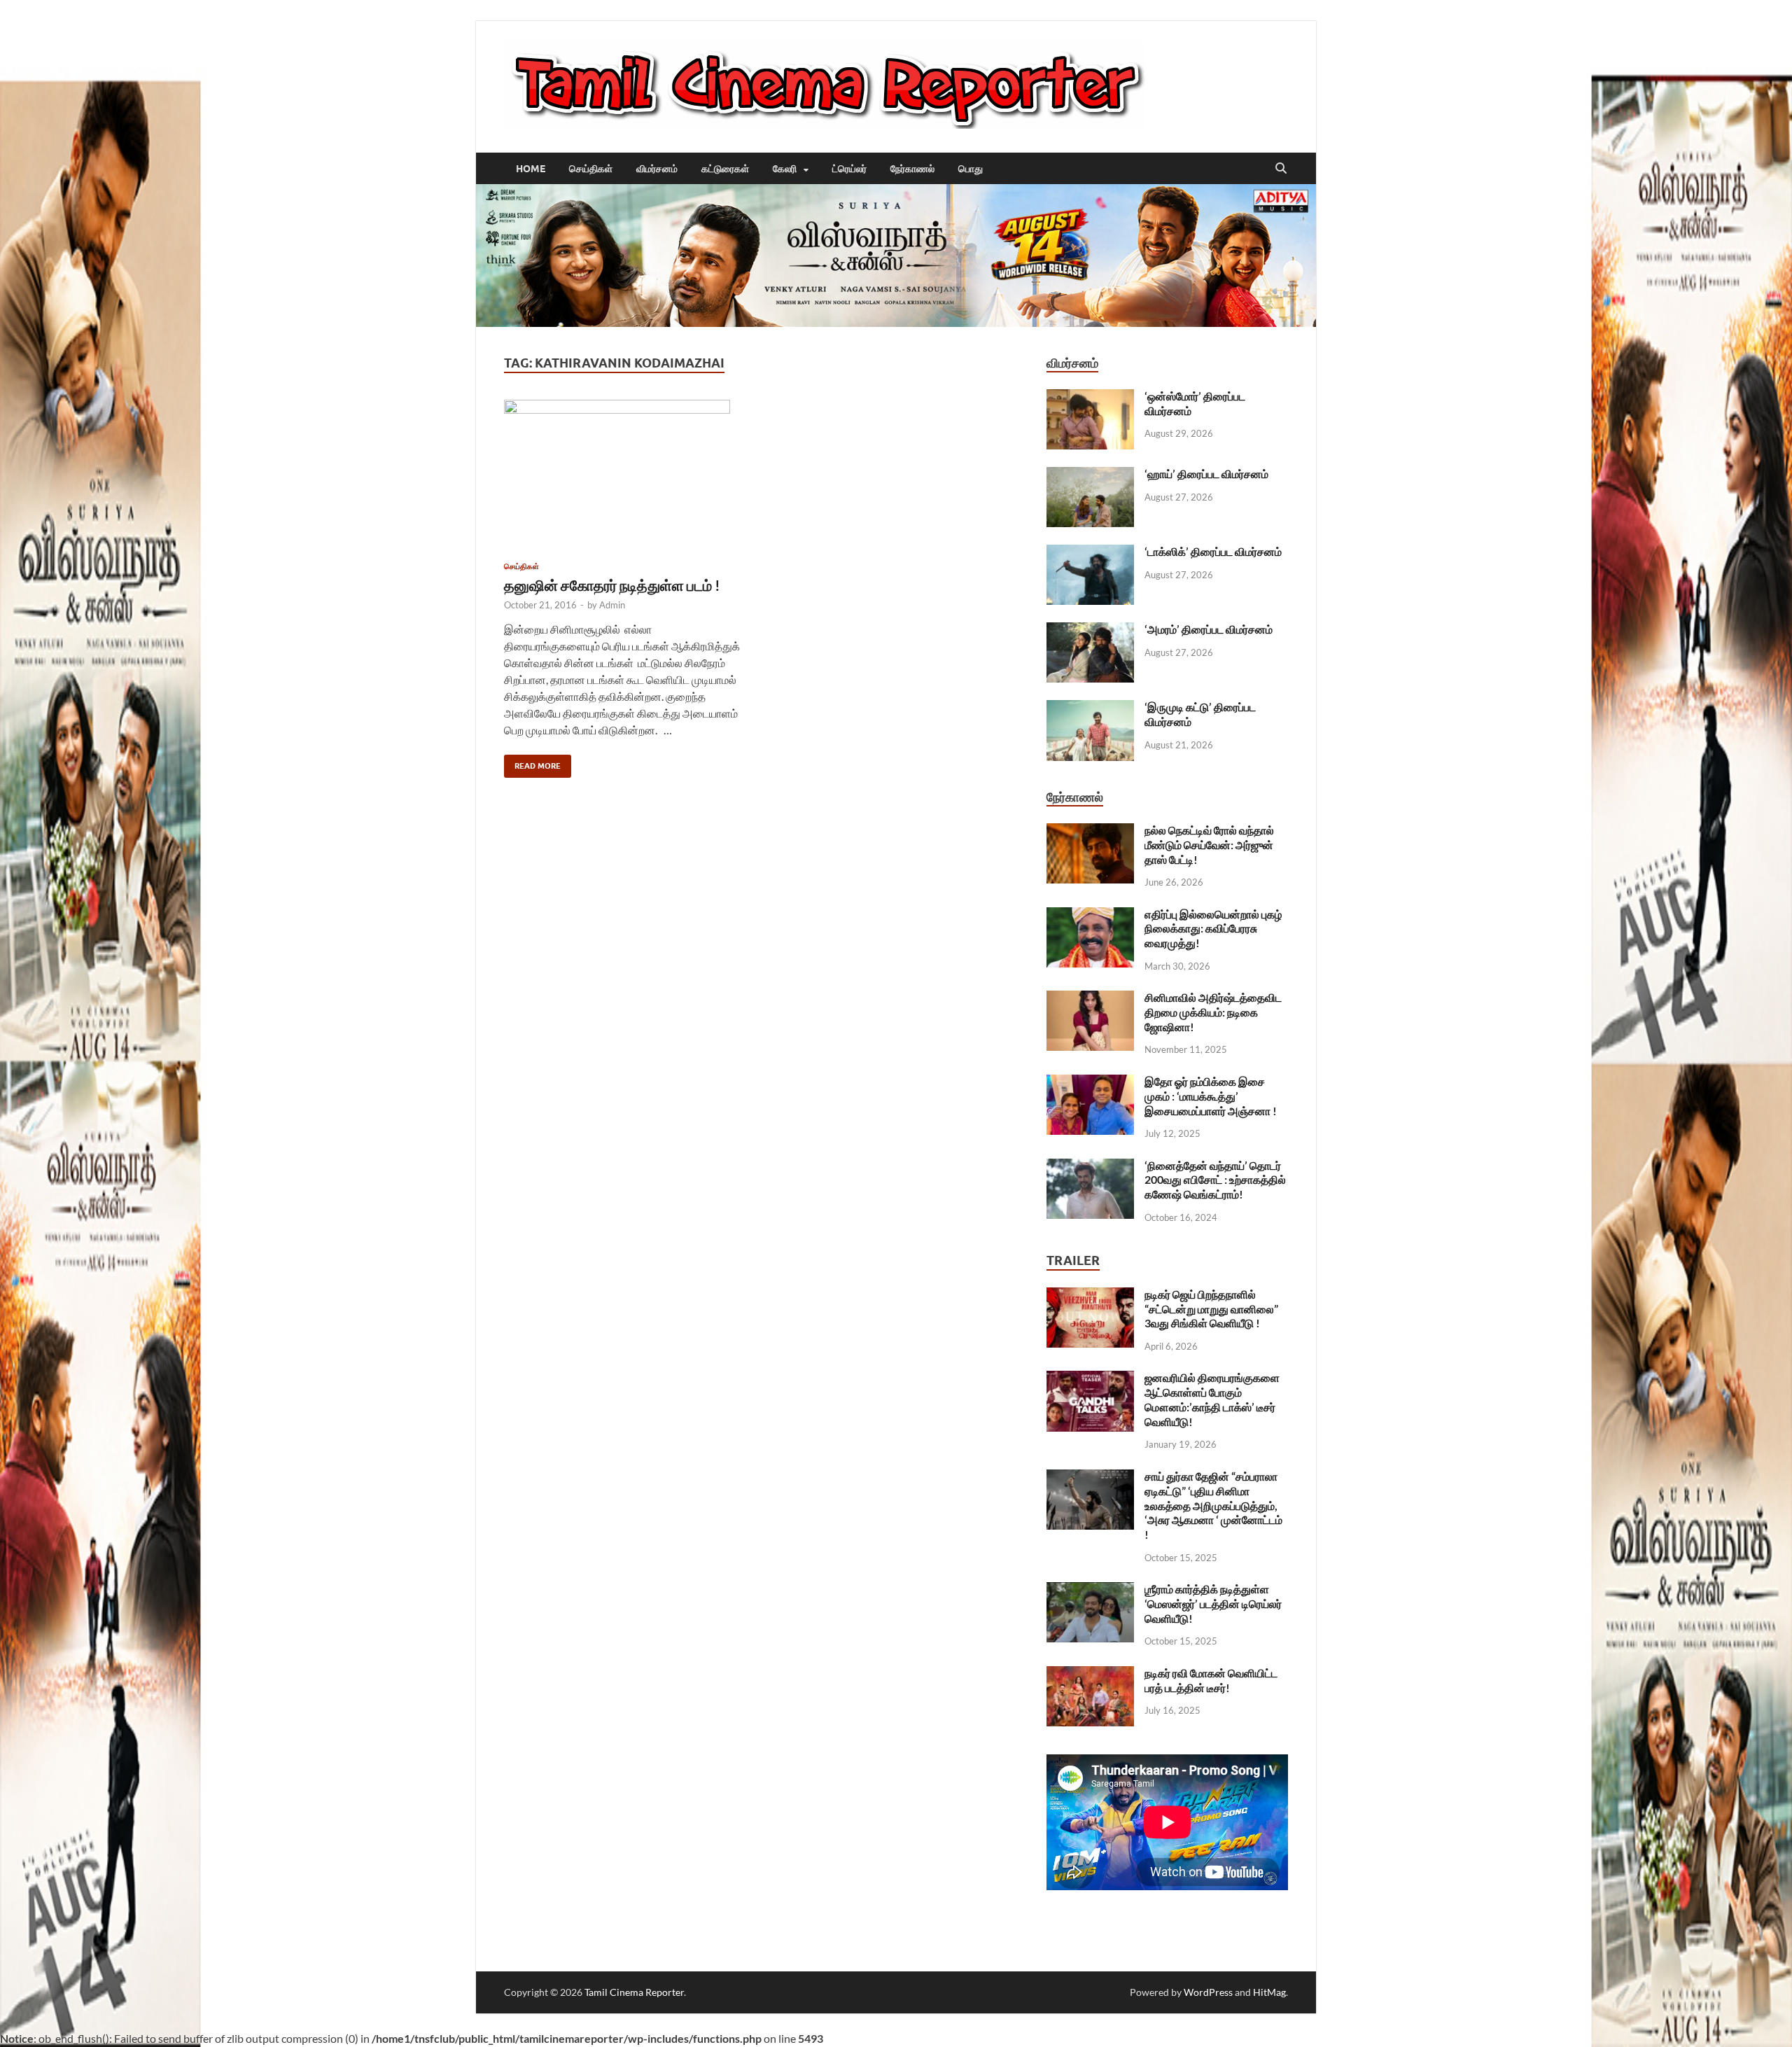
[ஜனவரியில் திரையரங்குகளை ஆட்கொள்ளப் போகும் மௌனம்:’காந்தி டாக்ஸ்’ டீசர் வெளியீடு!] (1090, 1379)
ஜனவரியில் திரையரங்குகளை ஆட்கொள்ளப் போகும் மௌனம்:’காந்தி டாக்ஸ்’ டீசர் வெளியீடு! (1212, 1399)
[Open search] (1281, 169)
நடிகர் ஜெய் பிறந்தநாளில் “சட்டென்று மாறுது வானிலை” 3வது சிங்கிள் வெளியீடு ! (1211, 1309)
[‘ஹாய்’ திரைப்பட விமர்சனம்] (1090, 475)
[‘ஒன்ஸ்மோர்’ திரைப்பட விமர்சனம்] (1090, 397)
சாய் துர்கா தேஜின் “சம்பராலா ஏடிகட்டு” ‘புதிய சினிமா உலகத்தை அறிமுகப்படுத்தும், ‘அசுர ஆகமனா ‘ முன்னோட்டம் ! (1213, 1505)
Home (531, 169)
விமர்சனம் (657, 169)
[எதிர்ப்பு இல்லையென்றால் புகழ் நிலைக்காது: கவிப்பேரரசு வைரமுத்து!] (1090, 915)
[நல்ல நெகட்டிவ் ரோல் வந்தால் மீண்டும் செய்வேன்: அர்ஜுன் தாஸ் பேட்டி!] (1090, 831)
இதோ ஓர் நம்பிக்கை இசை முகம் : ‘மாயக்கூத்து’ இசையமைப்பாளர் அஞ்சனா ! (1211, 1096)
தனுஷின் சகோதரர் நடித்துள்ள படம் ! (612, 585)
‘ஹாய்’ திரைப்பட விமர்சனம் (1206, 474)
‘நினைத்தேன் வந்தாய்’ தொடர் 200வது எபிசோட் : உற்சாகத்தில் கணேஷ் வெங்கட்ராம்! (1215, 1180)
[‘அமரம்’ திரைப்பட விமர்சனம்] (1090, 630)
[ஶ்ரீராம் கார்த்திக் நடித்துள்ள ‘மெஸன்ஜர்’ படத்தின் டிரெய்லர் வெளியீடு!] (1090, 1590)
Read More (532, 763)
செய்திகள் (591, 169)
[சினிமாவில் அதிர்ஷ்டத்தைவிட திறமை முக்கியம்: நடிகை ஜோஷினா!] (1090, 999)
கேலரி (785, 169)
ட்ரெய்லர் (849, 169)
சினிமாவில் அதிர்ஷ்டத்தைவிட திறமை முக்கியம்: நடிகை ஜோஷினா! (1213, 1012)
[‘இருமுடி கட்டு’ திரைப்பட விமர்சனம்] (1090, 708)
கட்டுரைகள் (725, 169)
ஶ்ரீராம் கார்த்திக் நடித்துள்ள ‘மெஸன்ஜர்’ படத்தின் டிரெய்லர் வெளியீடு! (1213, 1604)
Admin (612, 605)
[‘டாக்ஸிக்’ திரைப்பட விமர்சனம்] (1090, 553)
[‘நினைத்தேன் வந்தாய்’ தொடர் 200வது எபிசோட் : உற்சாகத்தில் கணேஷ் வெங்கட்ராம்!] (1090, 1167)
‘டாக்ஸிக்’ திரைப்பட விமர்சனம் (1213, 551)
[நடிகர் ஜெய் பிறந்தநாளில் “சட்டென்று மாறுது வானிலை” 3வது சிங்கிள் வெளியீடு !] (1090, 1295)
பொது (971, 169)
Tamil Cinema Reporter (634, 1992)
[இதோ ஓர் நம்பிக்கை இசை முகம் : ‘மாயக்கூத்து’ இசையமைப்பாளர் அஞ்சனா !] (1090, 1083)
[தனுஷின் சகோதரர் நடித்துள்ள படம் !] (626, 475)
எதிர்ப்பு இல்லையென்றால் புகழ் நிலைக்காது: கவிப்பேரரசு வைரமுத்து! (1213, 929)
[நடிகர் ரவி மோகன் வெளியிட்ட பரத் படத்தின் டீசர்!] (1090, 1674)
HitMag (1269, 1992)
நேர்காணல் (912, 169)
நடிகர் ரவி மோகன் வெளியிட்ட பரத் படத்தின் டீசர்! (1211, 1680)
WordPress (1208, 1992)
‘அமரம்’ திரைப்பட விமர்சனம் (1209, 629)
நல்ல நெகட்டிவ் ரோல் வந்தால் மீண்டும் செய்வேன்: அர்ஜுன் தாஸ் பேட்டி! (1209, 845)
